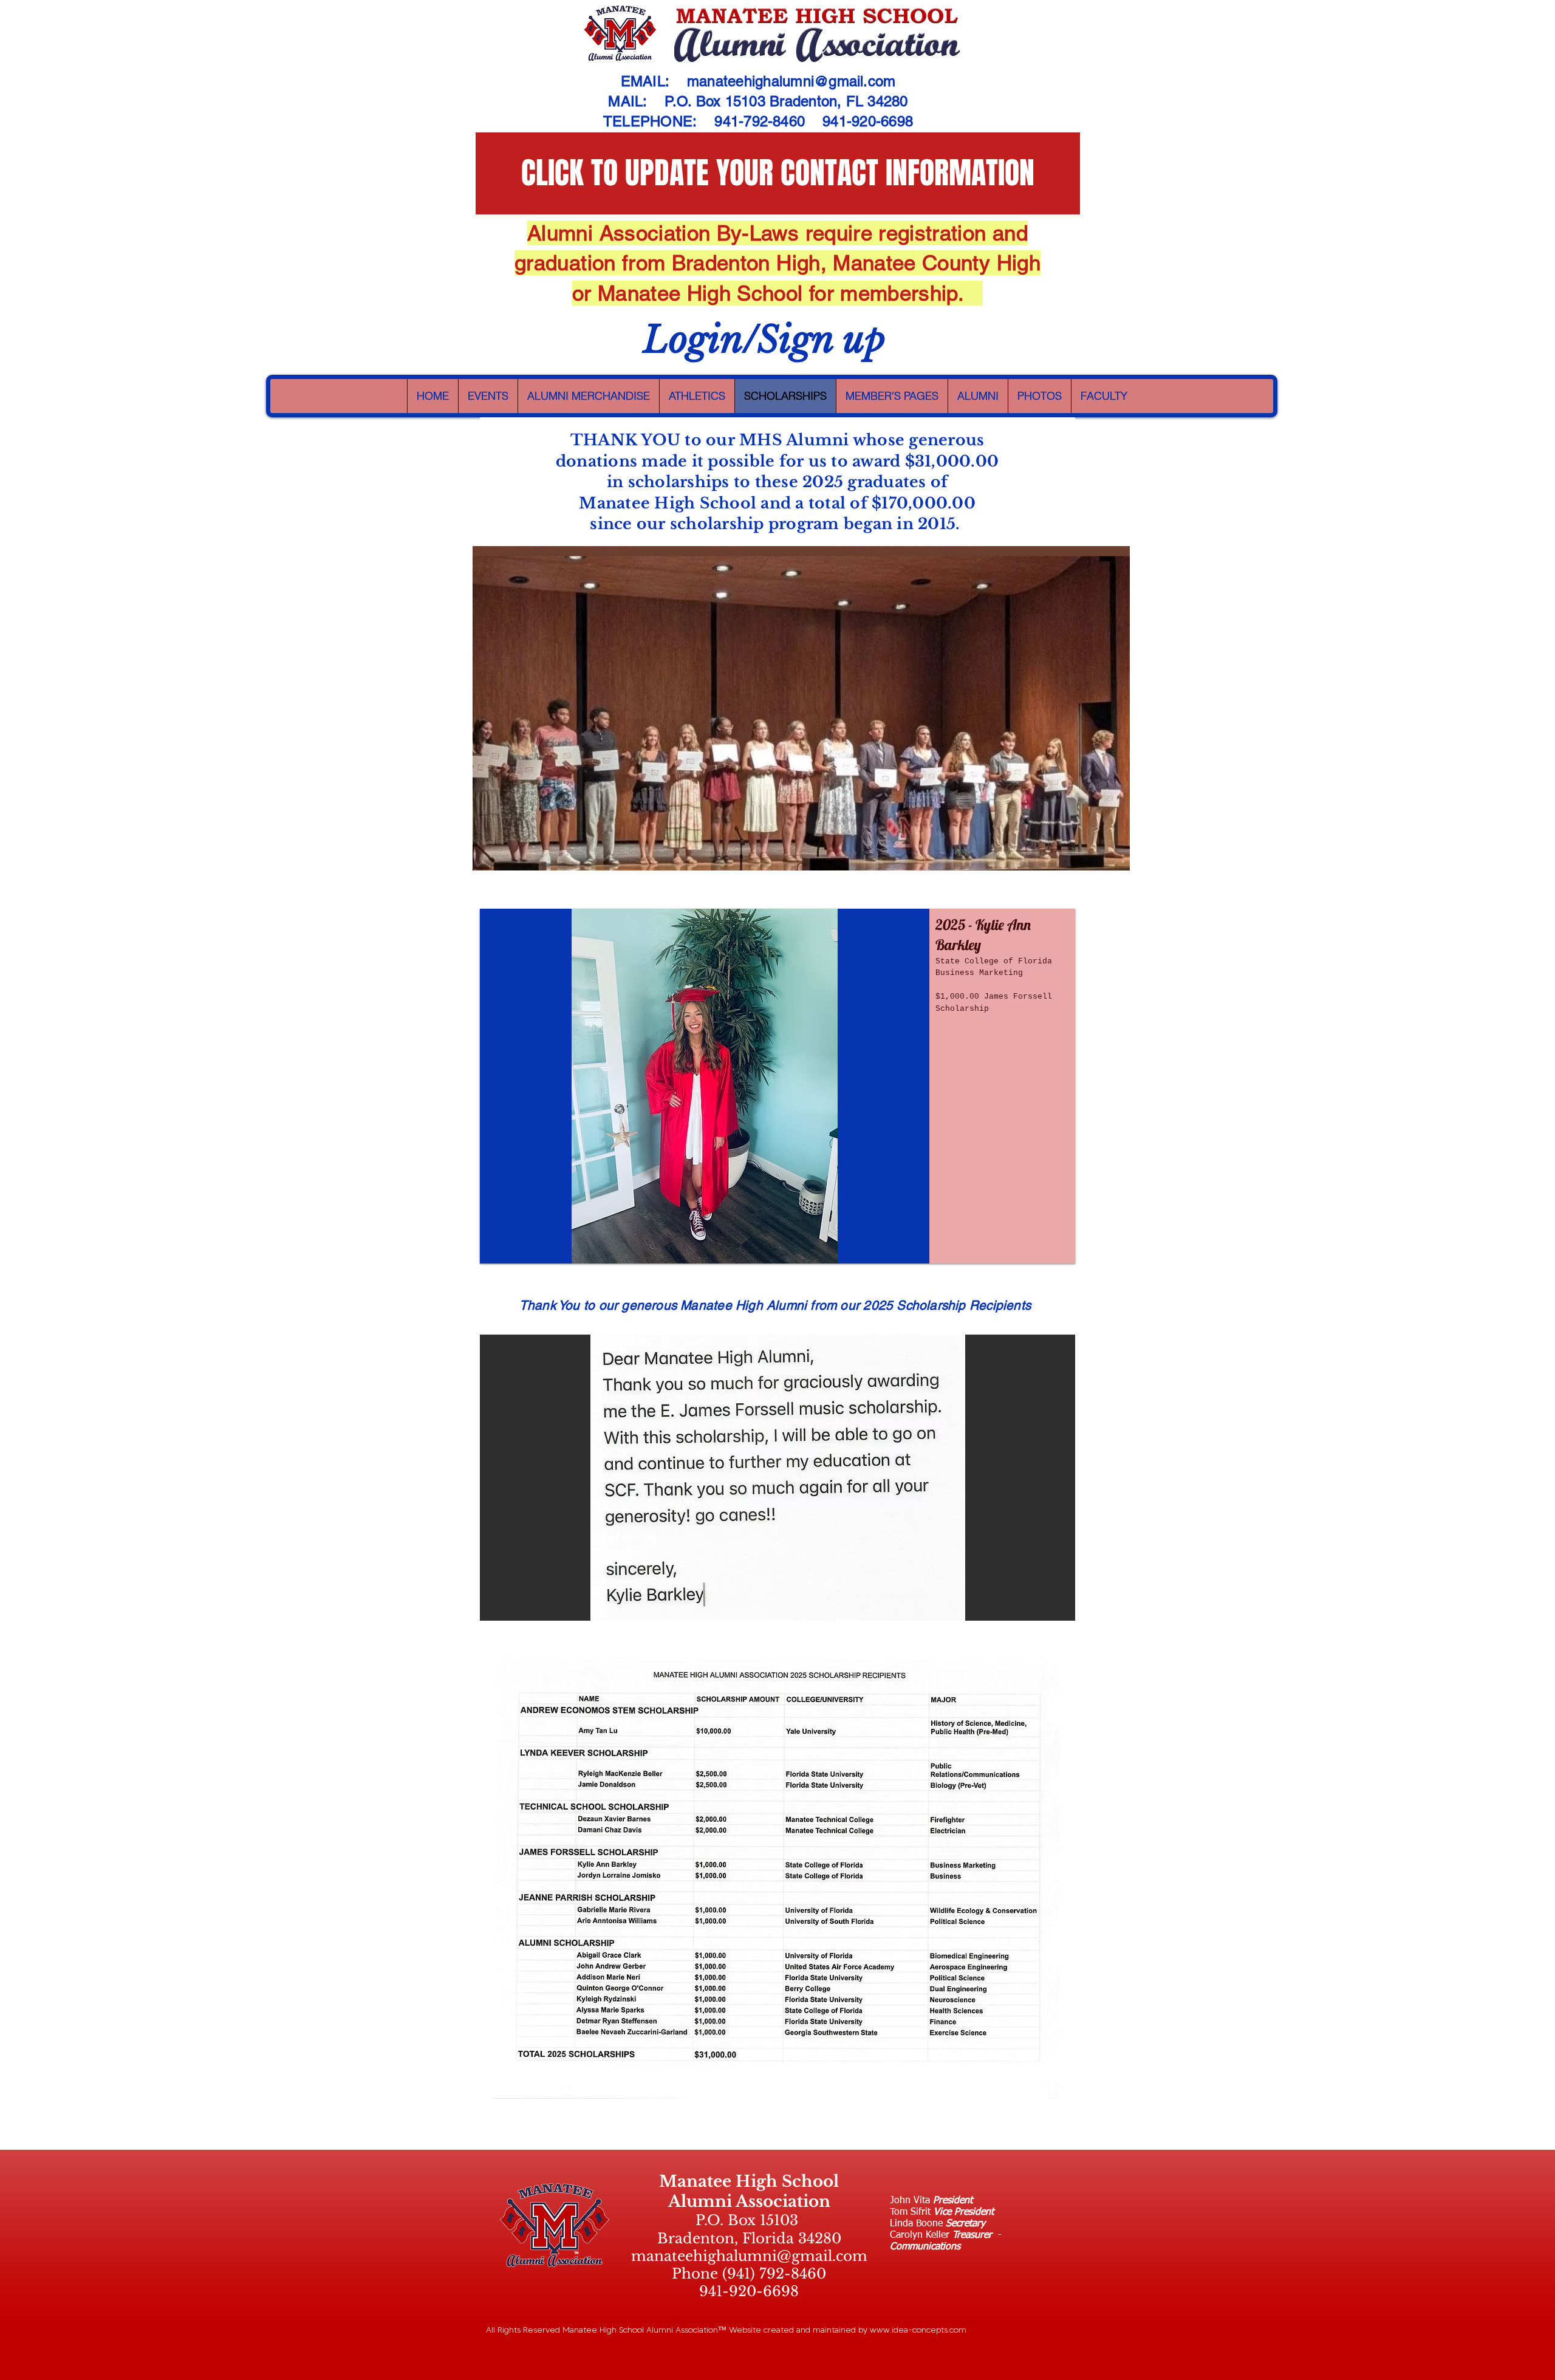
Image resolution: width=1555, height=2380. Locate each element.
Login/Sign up (764, 340)
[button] (777, 1086)
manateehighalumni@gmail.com (791, 81)
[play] (1045, 1610)
